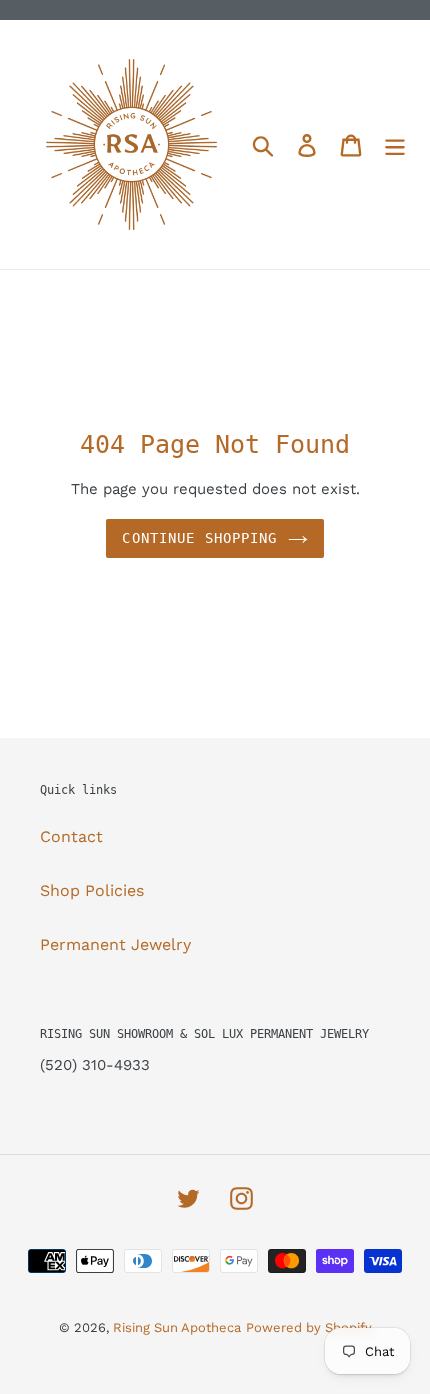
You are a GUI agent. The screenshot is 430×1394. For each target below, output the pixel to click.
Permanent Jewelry (115, 944)
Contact (71, 836)
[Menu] (395, 144)
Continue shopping (199, 538)
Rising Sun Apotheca (177, 1327)
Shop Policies (92, 890)
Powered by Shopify (309, 1327)
